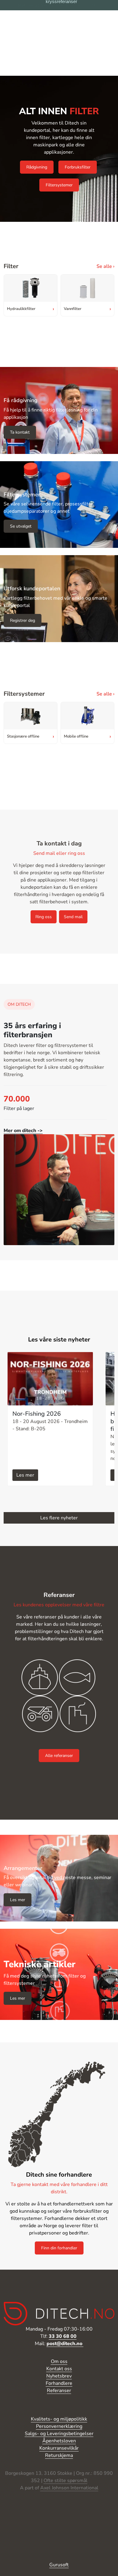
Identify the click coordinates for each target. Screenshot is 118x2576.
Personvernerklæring (59, 2426)
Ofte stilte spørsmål (66, 2481)
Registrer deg (23, 620)
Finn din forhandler (59, 2248)
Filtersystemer (59, 185)
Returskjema (59, 2455)
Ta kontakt (20, 432)
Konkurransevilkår (59, 2448)
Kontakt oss (59, 2369)
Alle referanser (59, 1756)
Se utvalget (21, 526)
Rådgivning (37, 167)
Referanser (59, 2391)
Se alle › (105, 266)
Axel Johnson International (69, 2488)
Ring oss (44, 917)
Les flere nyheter (59, 1518)
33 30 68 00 (63, 2336)
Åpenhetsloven (59, 2441)
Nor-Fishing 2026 (37, 1414)
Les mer (25, 1475)
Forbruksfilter (78, 167)
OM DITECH (19, 1004)
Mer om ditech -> (23, 1131)
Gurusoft (59, 2565)
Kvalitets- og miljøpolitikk (59, 2419)
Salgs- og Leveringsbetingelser (59, 2434)
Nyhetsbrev (59, 2376)
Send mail (73, 917)
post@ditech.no (65, 2344)
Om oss (59, 2361)
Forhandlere (59, 2383)
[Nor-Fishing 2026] (50, 1379)
